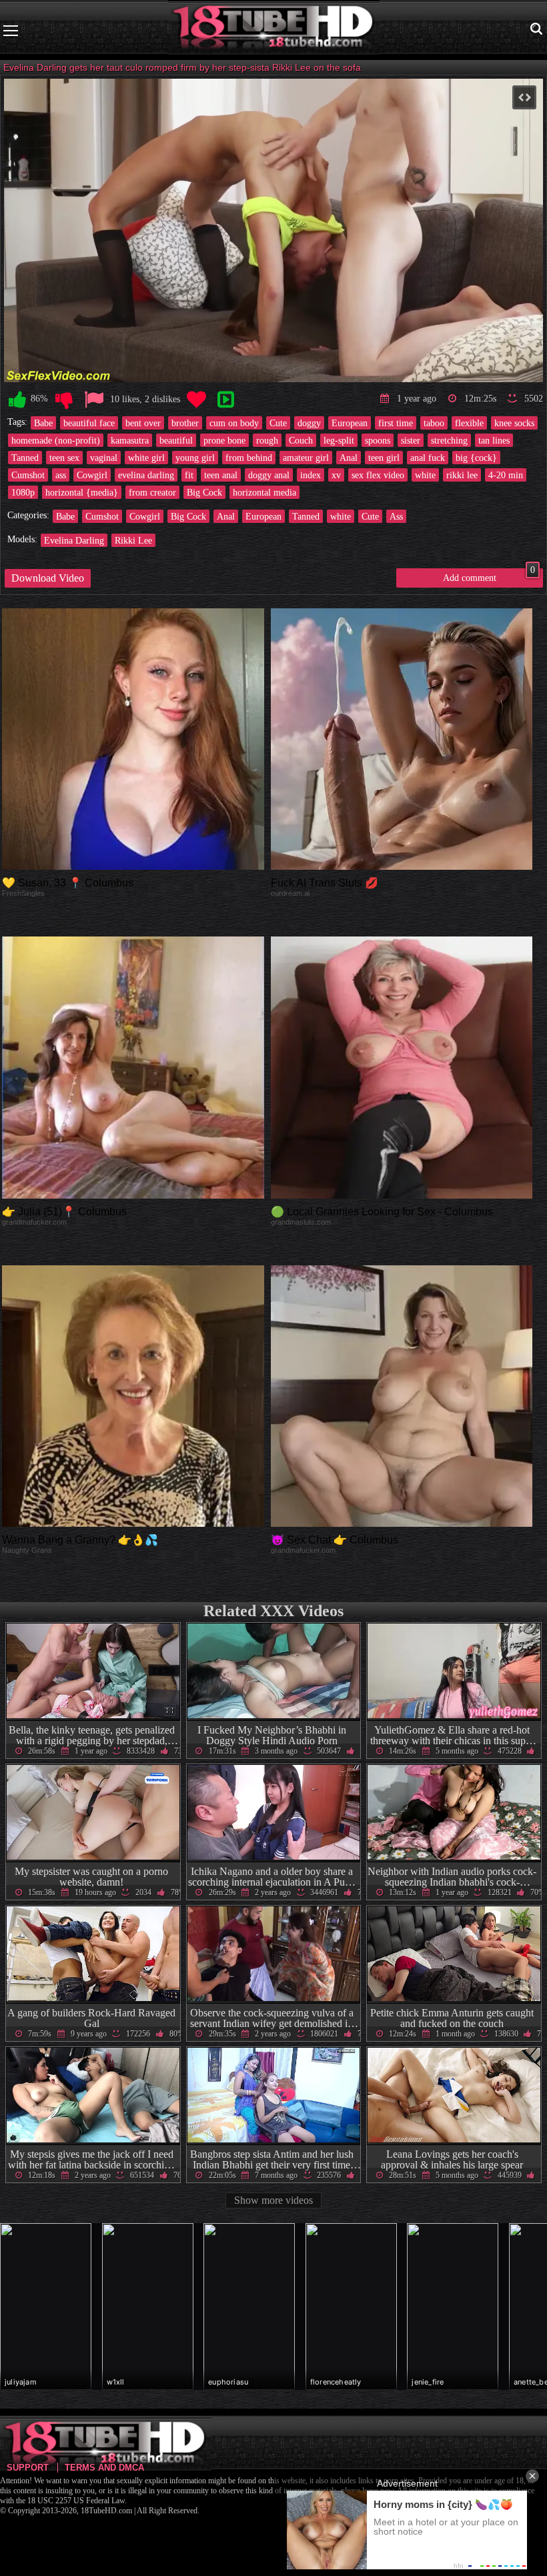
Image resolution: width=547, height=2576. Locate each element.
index (311, 475)
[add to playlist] (225, 400)
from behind (249, 458)
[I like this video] (17, 400)
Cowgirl (92, 475)
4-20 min (506, 475)
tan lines (494, 440)
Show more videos (273, 2200)
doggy (309, 423)
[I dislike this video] (64, 400)
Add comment (489, 576)
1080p (23, 492)
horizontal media (264, 492)
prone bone (224, 440)
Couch (301, 440)
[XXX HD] (274, 30)
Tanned (25, 458)
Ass (396, 516)
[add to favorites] (196, 400)
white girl (146, 458)
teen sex (64, 458)
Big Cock (204, 492)
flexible (469, 423)
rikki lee (462, 475)
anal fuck (428, 458)
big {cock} (476, 458)
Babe (43, 423)
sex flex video (378, 475)
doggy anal (269, 475)
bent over (143, 423)
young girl (195, 458)
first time (396, 423)
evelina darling (146, 475)
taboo (434, 423)
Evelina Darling (74, 540)
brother (185, 423)
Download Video (48, 578)
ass (61, 475)
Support (28, 2468)
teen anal (221, 475)
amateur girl (306, 458)
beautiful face (89, 423)
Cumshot (28, 475)
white (425, 475)
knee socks (514, 423)
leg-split (339, 440)
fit (189, 475)
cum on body (234, 423)
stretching (449, 440)
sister (411, 440)
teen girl (384, 458)
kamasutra (130, 440)
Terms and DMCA (104, 2468)
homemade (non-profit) (56, 440)
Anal (349, 458)
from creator (152, 492)
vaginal (104, 458)
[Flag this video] (94, 400)
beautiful (176, 440)
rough (267, 440)
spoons (378, 440)
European (350, 423)
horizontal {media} (82, 492)
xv (336, 475)
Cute (278, 423)
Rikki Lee (133, 540)
